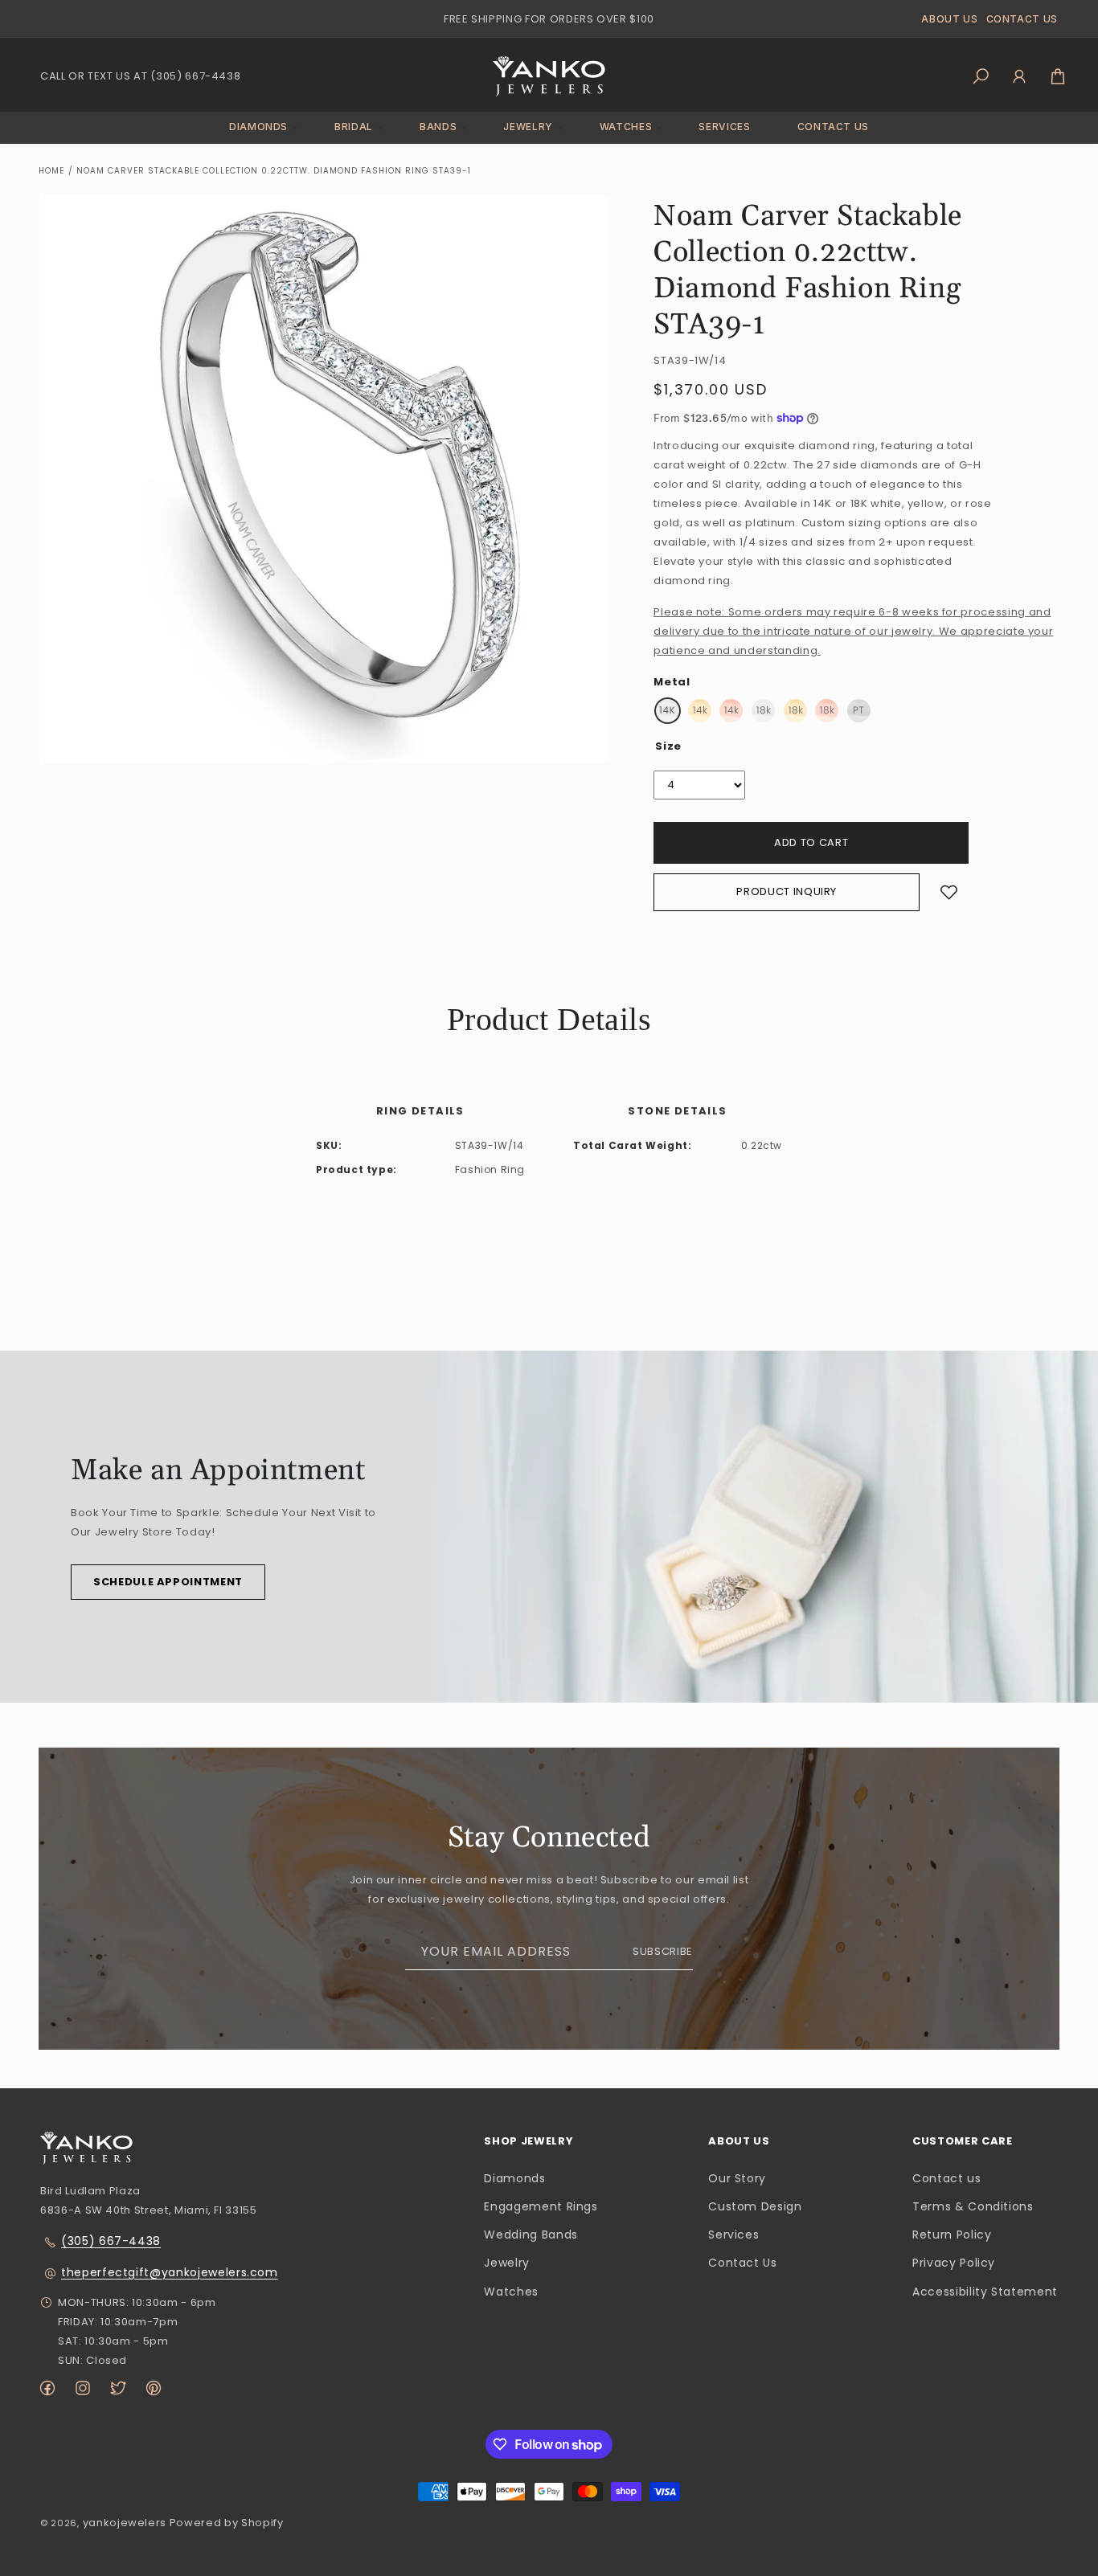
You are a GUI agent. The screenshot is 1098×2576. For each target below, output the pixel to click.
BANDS (438, 127)
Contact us (947, 2178)
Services (733, 2235)
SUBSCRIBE (663, 1951)
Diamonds (514, 2178)
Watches (511, 2292)
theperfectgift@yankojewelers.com (170, 2272)
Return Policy (952, 2235)
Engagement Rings (541, 2206)
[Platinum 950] (859, 711)
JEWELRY (528, 127)
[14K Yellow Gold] (700, 711)
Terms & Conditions (973, 2206)
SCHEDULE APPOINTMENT (168, 1582)
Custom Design (755, 2206)
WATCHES (626, 127)
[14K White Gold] (668, 711)
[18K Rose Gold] (827, 711)
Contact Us (743, 2263)
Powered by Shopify (227, 2523)
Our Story (737, 2178)
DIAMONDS (258, 127)
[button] (258, 127)
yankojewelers (125, 2523)
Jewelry (507, 2263)
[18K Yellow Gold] (795, 711)
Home (51, 171)
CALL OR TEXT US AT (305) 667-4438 (140, 76)
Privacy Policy (954, 2263)
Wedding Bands (531, 2235)
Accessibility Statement (985, 2292)
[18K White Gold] (763, 711)
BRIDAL (354, 127)
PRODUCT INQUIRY (787, 891)
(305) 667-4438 (111, 2241)
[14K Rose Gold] (731, 711)
